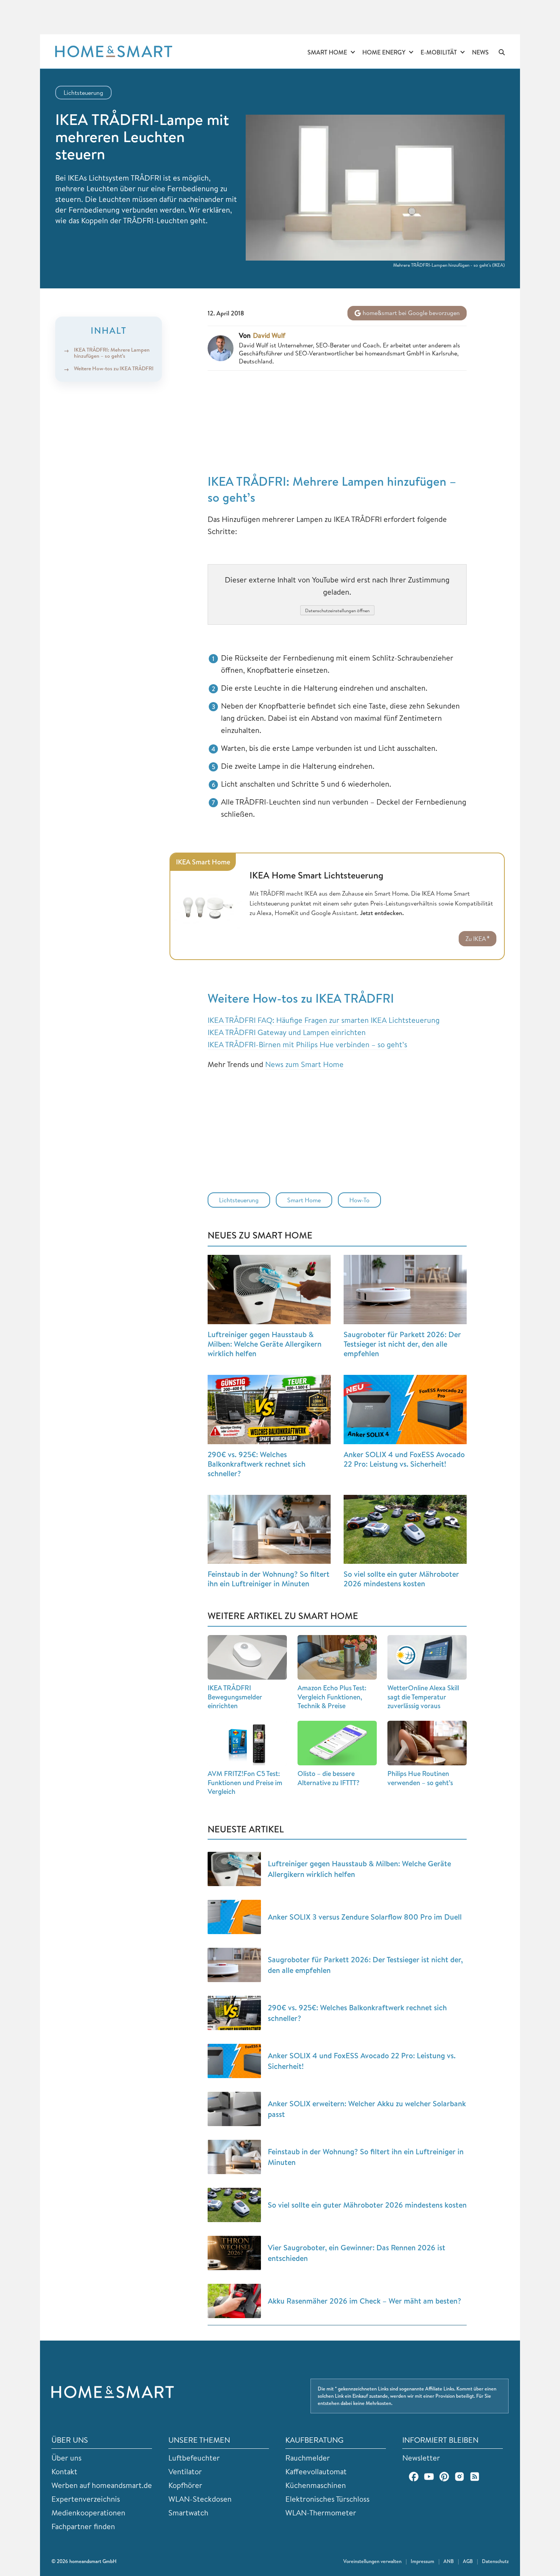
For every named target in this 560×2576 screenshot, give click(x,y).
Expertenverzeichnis (86, 2499)
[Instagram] (459, 2477)
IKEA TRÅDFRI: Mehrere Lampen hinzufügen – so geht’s (112, 353)
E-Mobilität (439, 52)
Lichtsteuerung (83, 93)
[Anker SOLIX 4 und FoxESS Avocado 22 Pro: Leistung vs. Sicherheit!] (405, 1410)
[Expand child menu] (353, 53)
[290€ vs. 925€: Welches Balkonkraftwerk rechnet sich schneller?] (269, 1410)
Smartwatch (188, 2513)
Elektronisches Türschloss (327, 2499)
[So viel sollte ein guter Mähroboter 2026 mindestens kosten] (405, 1530)
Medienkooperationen (88, 2513)
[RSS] (475, 2477)
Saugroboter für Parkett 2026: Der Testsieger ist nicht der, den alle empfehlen (402, 1344)
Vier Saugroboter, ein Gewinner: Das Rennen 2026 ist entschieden (357, 2253)
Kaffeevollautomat (316, 2471)
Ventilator (185, 2471)
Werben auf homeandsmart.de (102, 2485)
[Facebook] (414, 2477)
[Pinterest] (444, 2477)
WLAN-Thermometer (321, 2513)
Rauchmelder (308, 2458)
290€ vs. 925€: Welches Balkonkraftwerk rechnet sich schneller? (257, 1464)
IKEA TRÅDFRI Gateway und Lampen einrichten (287, 1032)
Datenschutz (495, 2561)
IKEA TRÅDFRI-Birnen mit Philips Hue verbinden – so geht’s (307, 1044)
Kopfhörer (185, 2485)
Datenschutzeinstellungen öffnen (337, 610)
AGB (468, 2561)
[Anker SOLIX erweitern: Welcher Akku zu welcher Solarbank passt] (234, 2109)
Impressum (422, 2561)
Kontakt (64, 2471)
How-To (359, 1200)
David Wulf (269, 336)
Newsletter (421, 2458)
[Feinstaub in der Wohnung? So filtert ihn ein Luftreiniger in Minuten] (269, 1530)
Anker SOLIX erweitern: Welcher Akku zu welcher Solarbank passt (367, 2109)
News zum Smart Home (304, 1064)
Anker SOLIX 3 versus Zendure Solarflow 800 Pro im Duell (365, 1917)
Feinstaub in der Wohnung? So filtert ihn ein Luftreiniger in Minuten (269, 1579)
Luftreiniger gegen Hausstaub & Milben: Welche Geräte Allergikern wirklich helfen (265, 1344)
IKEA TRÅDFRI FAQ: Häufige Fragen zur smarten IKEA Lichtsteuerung (324, 1020)
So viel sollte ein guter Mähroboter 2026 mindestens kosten (401, 1579)
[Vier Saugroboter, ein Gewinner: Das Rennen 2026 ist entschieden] (234, 2253)
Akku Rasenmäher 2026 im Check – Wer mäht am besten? (365, 2301)
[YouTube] (429, 2477)
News (480, 52)
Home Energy (384, 52)
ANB (449, 2561)
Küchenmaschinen (316, 2485)
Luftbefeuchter (194, 2458)
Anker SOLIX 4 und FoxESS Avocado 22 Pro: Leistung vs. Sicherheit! (404, 1459)
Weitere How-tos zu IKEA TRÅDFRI (114, 368)
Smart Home (327, 52)
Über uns (66, 2458)
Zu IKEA (476, 939)
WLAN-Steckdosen (200, 2499)
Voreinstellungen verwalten (372, 2561)
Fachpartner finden (83, 2526)
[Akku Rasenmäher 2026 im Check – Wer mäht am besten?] (234, 2301)
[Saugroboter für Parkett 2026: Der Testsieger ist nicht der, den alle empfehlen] (405, 1290)
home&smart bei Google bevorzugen (410, 313)
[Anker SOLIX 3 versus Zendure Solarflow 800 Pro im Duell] (234, 1917)
